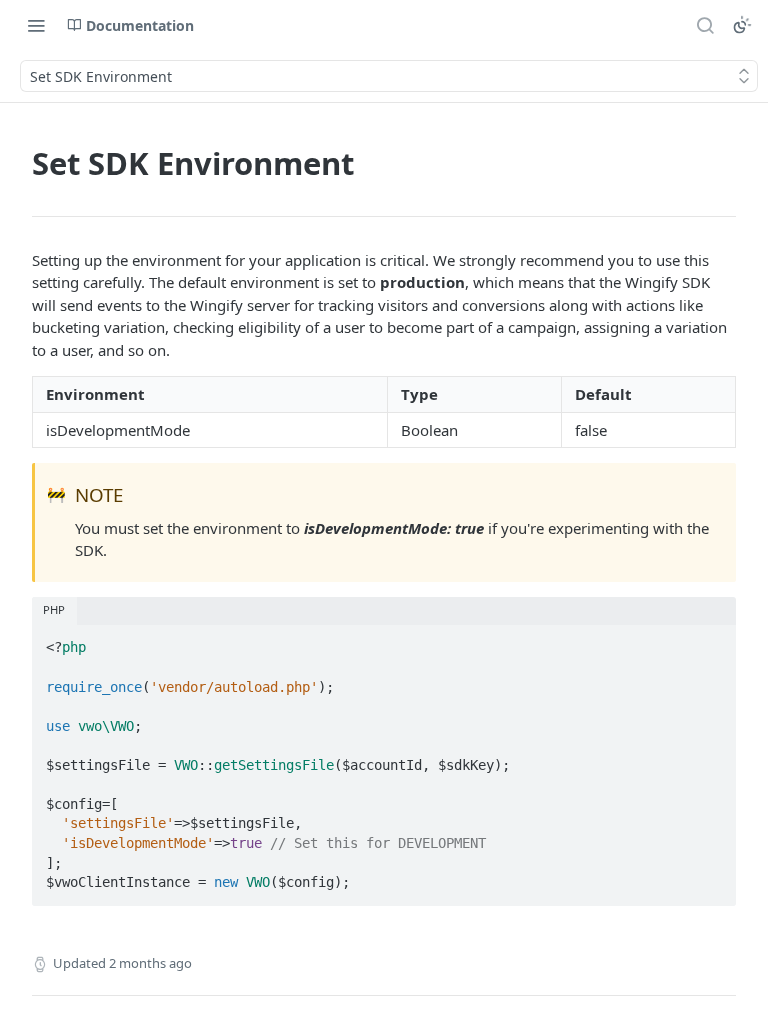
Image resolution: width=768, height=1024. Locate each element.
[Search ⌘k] (705, 25)
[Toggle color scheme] (742, 25)
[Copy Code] (712, 642)
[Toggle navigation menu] (36, 25)
